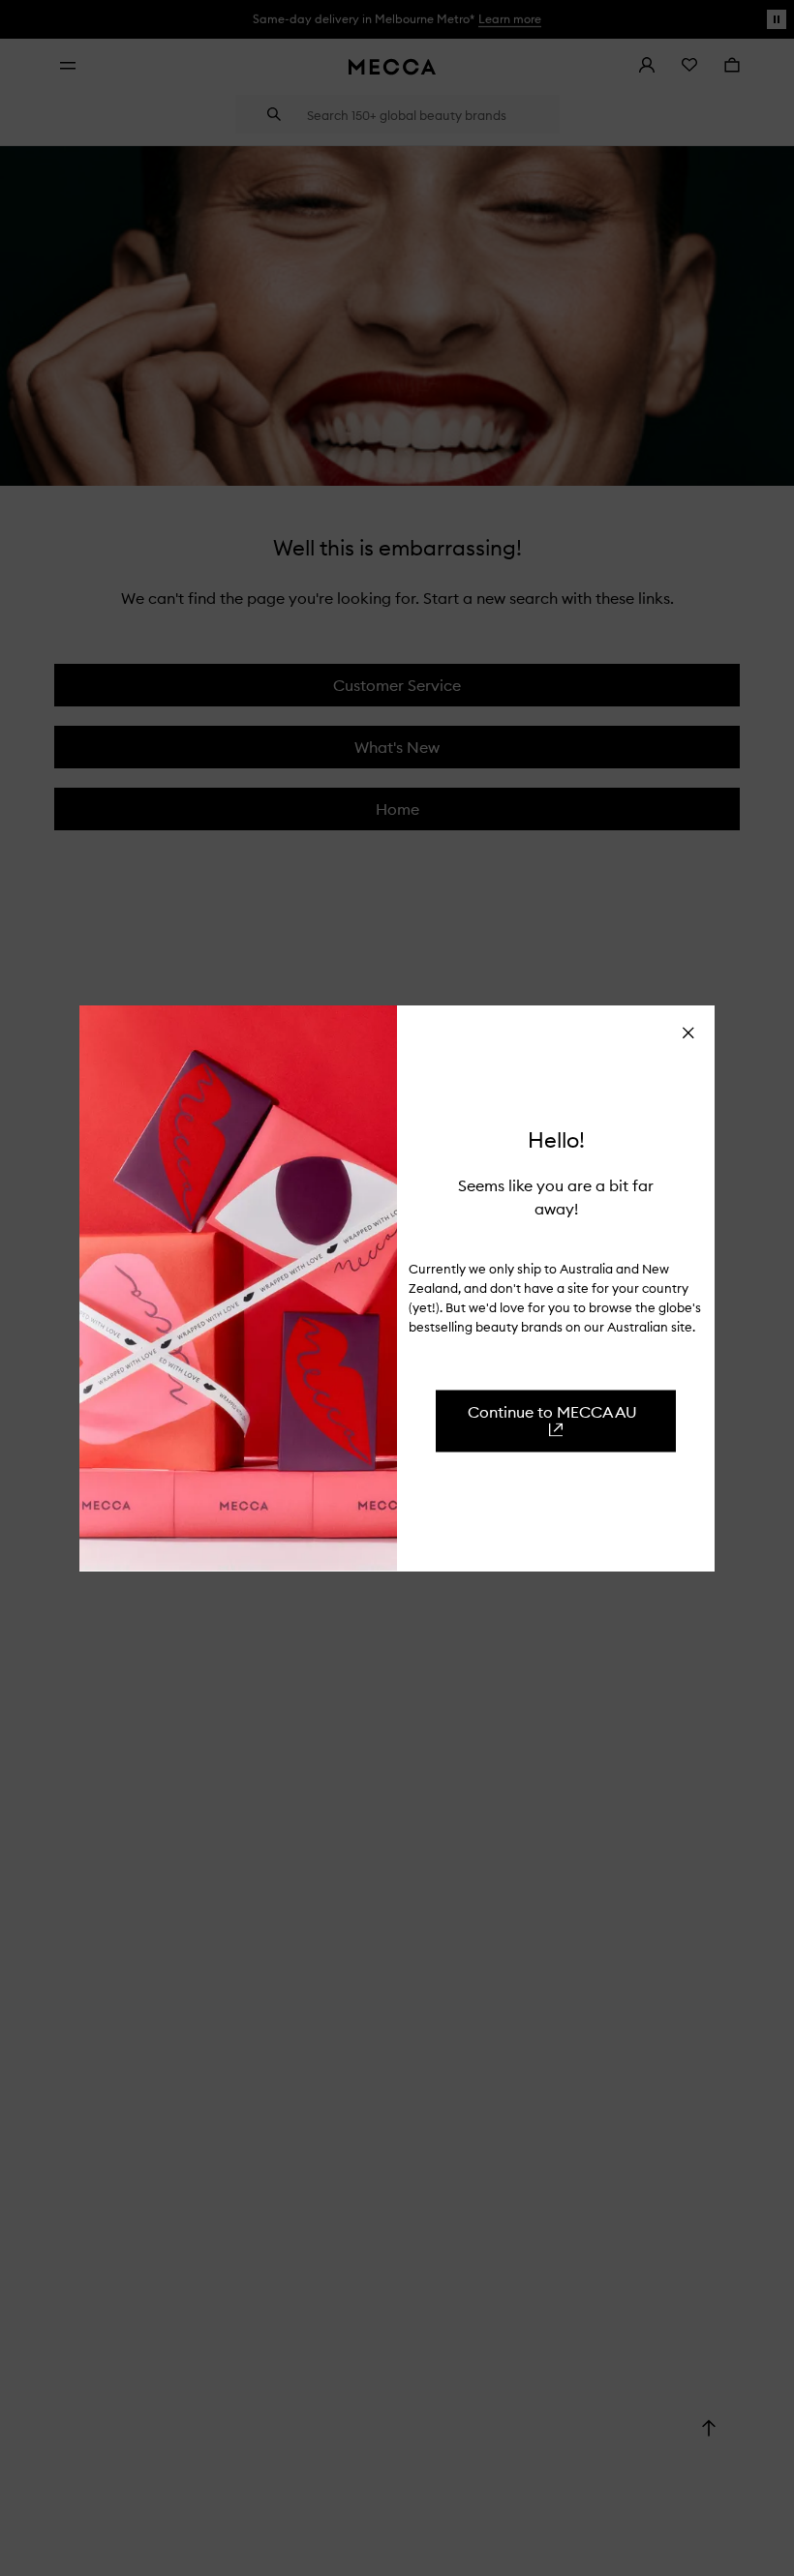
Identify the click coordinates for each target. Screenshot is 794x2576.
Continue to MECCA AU (552, 1411)
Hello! (556, 1140)
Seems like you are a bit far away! (556, 1196)
